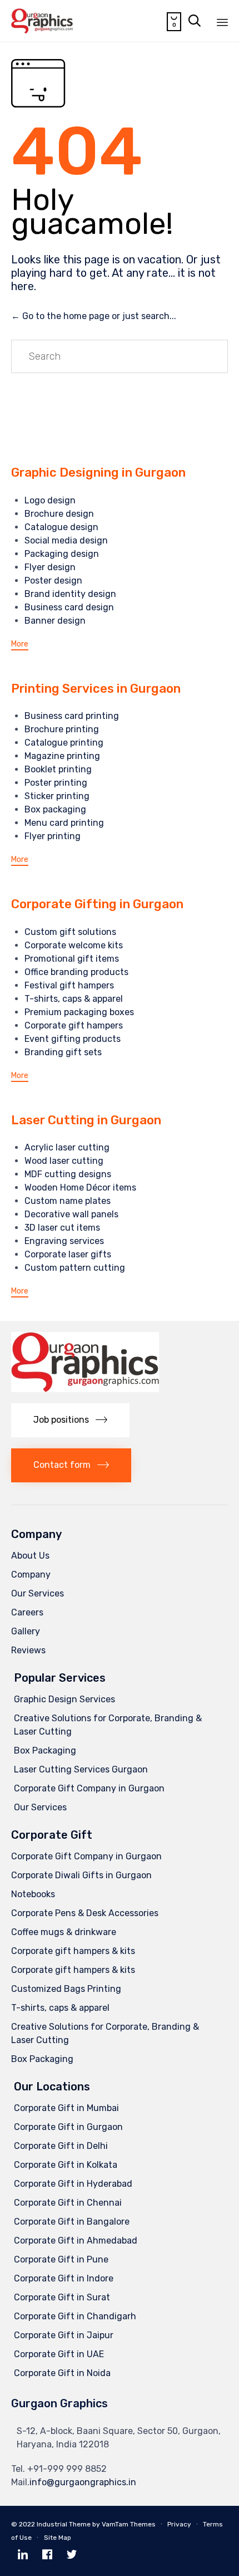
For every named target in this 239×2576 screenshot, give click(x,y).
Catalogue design (61, 527)
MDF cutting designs (68, 1174)
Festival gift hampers (69, 985)
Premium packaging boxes (79, 1012)
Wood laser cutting (64, 1161)
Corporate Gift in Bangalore (72, 2222)
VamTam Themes (129, 2524)
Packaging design (62, 554)
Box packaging (55, 809)
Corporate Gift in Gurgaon (68, 2127)
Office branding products (76, 972)
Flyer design (50, 567)
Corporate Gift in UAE (59, 2354)
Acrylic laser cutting (67, 1147)
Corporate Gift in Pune (61, 2259)
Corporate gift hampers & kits (73, 1951)
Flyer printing (53, 836)
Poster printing (56, 783)
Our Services (38, 1593)
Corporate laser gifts (68, 1254)
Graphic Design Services (64, 1699)
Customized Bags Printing (66, 1989)
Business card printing (72, 716)
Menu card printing (64, 823)
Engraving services (64, 1241)
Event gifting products (73, 1039)
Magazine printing (62, 756)
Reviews (28, 1650)
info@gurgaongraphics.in (83, 2482)
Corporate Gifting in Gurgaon (97, 904)
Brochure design (59, 514)
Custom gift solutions (70, 932)
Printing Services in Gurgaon (96, 689)
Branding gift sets (63, 1052)
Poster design (53, 581)
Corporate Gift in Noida (62, 2373)
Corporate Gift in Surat (62, 2297)
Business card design (69, 607)
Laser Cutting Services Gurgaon (81, 1769)
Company (31, 1575)
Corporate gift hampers (74, 1025)
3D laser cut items (62, 1228)
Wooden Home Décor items (80, 1187)
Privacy (179, 2524)
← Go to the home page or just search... (94, 316)
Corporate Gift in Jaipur (64, 2335)
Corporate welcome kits (74, 945)
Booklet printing (58, 769)
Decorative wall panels (71, 1214)
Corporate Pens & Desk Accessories (85, 1913)
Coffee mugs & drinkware (64, 1932)
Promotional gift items (72, 959)
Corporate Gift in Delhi (61, 2146)
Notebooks (33, 1894)
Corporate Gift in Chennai (68, 2203)
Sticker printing (57, 796)
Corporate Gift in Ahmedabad (76, 2240)
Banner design (55, 621)
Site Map (58, 2538)
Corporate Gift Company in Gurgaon (89, 1788)
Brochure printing (62, 729)
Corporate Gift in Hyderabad (73, 2184)
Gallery (26, 1631)
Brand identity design (70, 594)
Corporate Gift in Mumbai (66, 2108)
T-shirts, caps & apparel (74, 999)
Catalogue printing (64, 743)
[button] (20, 645)
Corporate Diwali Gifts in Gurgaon (81, 1875)
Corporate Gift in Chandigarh (75, 2316)
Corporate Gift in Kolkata (66, 2165)
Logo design (50, 500)
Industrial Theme (64, 2524)
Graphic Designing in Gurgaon (98, 472)
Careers (27, 1612)
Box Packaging (45, 1750)
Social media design (66, 540)
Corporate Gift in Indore (64, 2278)
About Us (30, 1556)
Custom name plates (68, 1201)
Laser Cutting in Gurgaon (86, 1120)
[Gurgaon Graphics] (42, 21)
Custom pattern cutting (75, 1268)
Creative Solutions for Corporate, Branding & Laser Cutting (108, 1725)
